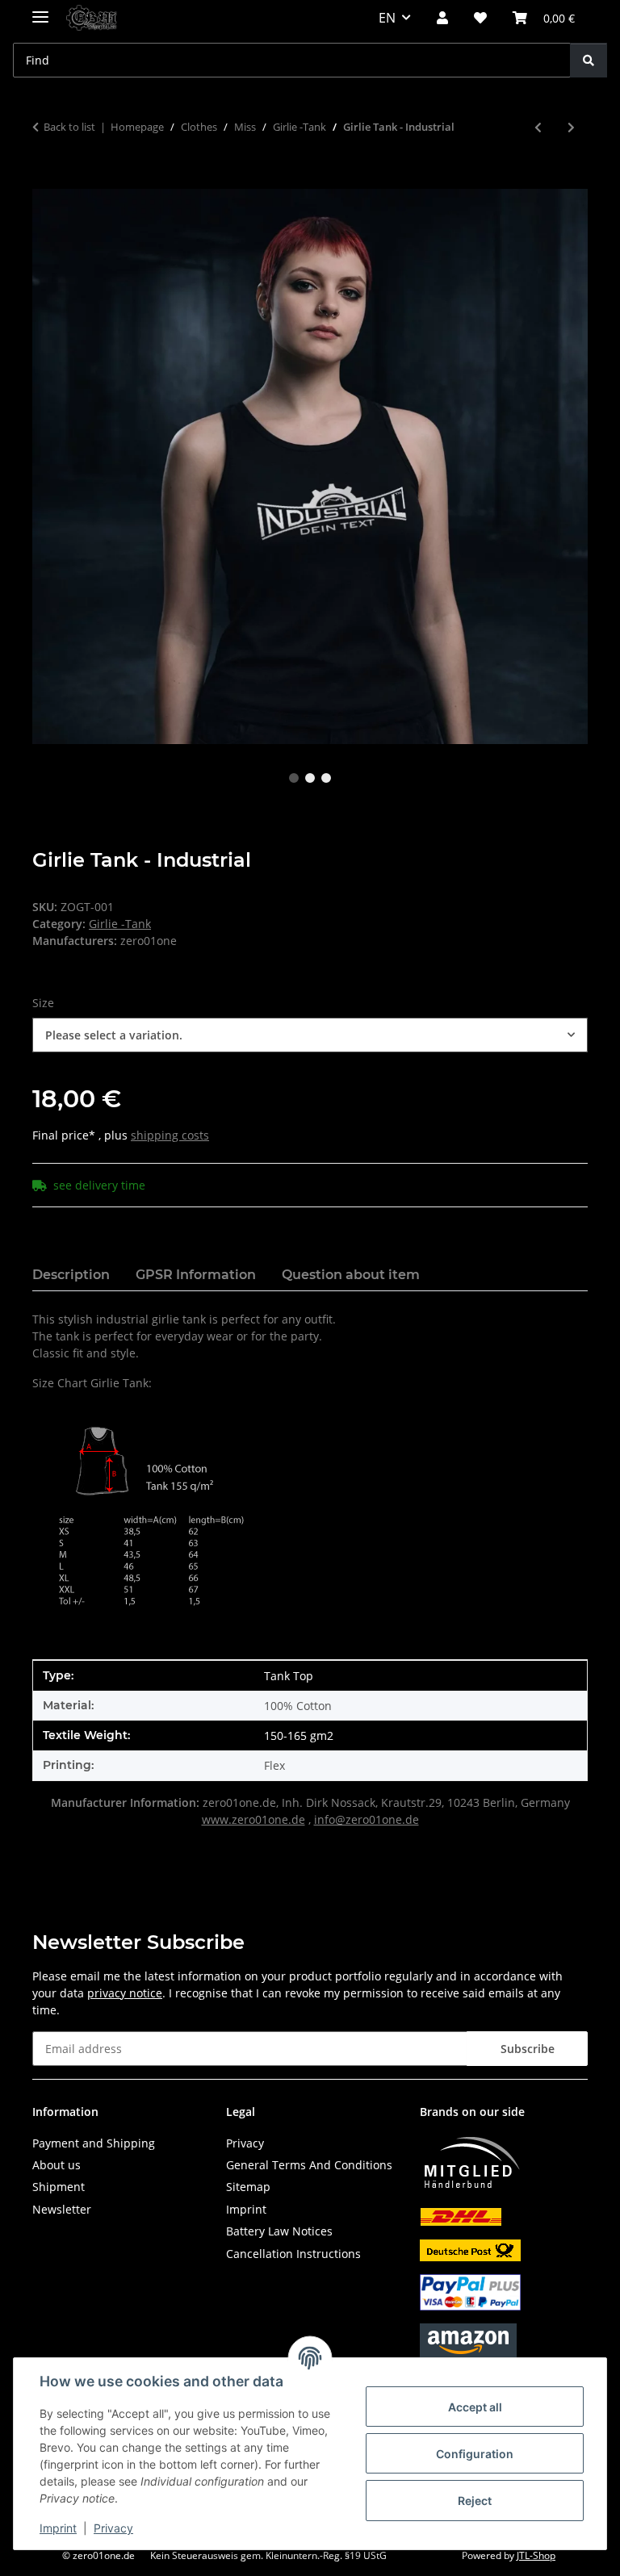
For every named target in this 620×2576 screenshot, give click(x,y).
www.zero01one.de (253, 1819)
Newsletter (62, 2209)
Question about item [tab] (351, 1275)
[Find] (589, 60)
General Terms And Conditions (309, 2165)
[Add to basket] (45, 180)
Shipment (59, 2187)
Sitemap (248, 2187)
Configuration (475, 2454)
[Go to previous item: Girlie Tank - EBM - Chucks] (538, 127)
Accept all (475, 2407)
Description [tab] (71, 1275)
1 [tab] (294, 778)
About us (57, 2165)
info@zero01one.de (367, 1819)
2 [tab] (310, 778)
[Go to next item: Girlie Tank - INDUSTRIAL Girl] (571, 127)
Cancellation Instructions (293, 2254)
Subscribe (528, 2049)
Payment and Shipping (94, 2143)
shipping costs (170, 1135)
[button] (442, 18)
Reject (475, 2501)
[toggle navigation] (40, 10)
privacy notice (125, 1993)
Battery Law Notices (279, 2231)
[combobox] (310, 1035)
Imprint (58, 2528)
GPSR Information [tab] (196, 1275)
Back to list (69, 127)
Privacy (113, 2528)
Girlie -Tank (120, 924)
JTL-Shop (536, 2555)
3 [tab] (326, 778)
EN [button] (387, 18)
